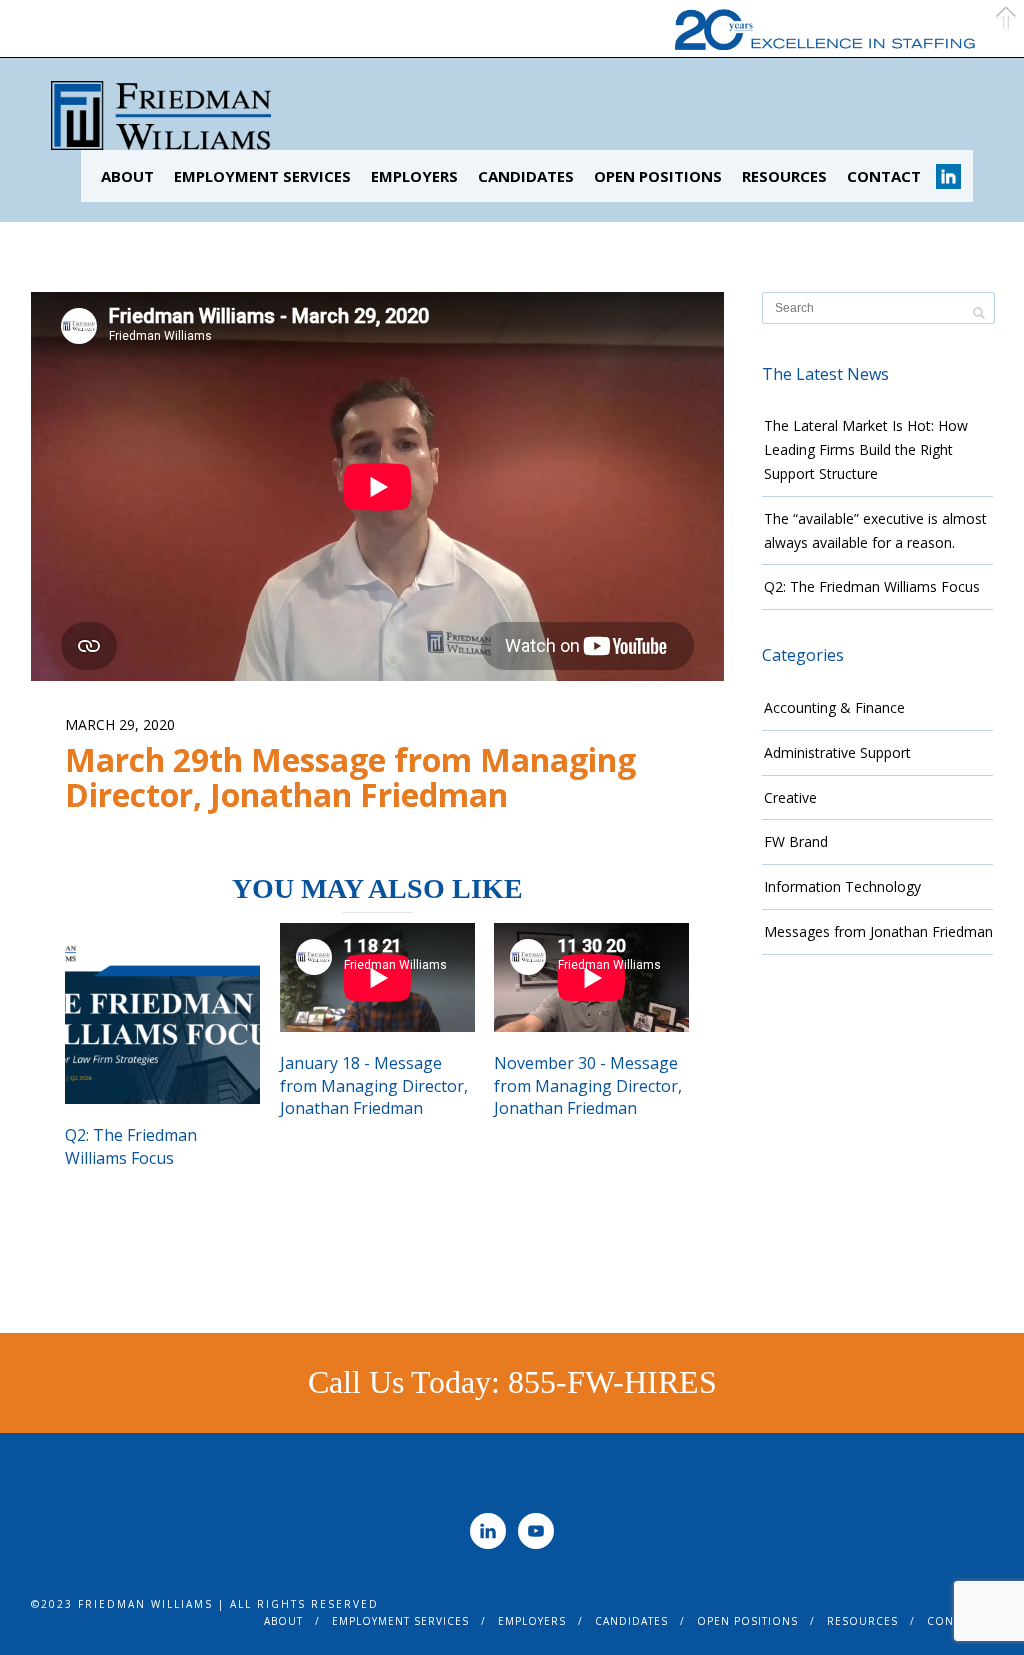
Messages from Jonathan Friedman (878, 931)
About (127, 176)
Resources (784, 176)
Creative (790, 797)
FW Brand (796, 841)
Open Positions (658, 176)
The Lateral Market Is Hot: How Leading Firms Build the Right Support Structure (866, 449)
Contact (884, 176)
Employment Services (262, 176)
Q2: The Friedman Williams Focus (131, 1146)
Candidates (526, 176)
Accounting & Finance (834, 707)
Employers (414, 176)
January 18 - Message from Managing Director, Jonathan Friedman (374, 1085)
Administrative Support (837, 752)
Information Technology (842, 886)
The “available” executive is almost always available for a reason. (875, 530)
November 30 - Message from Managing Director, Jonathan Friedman (588, 1085)
